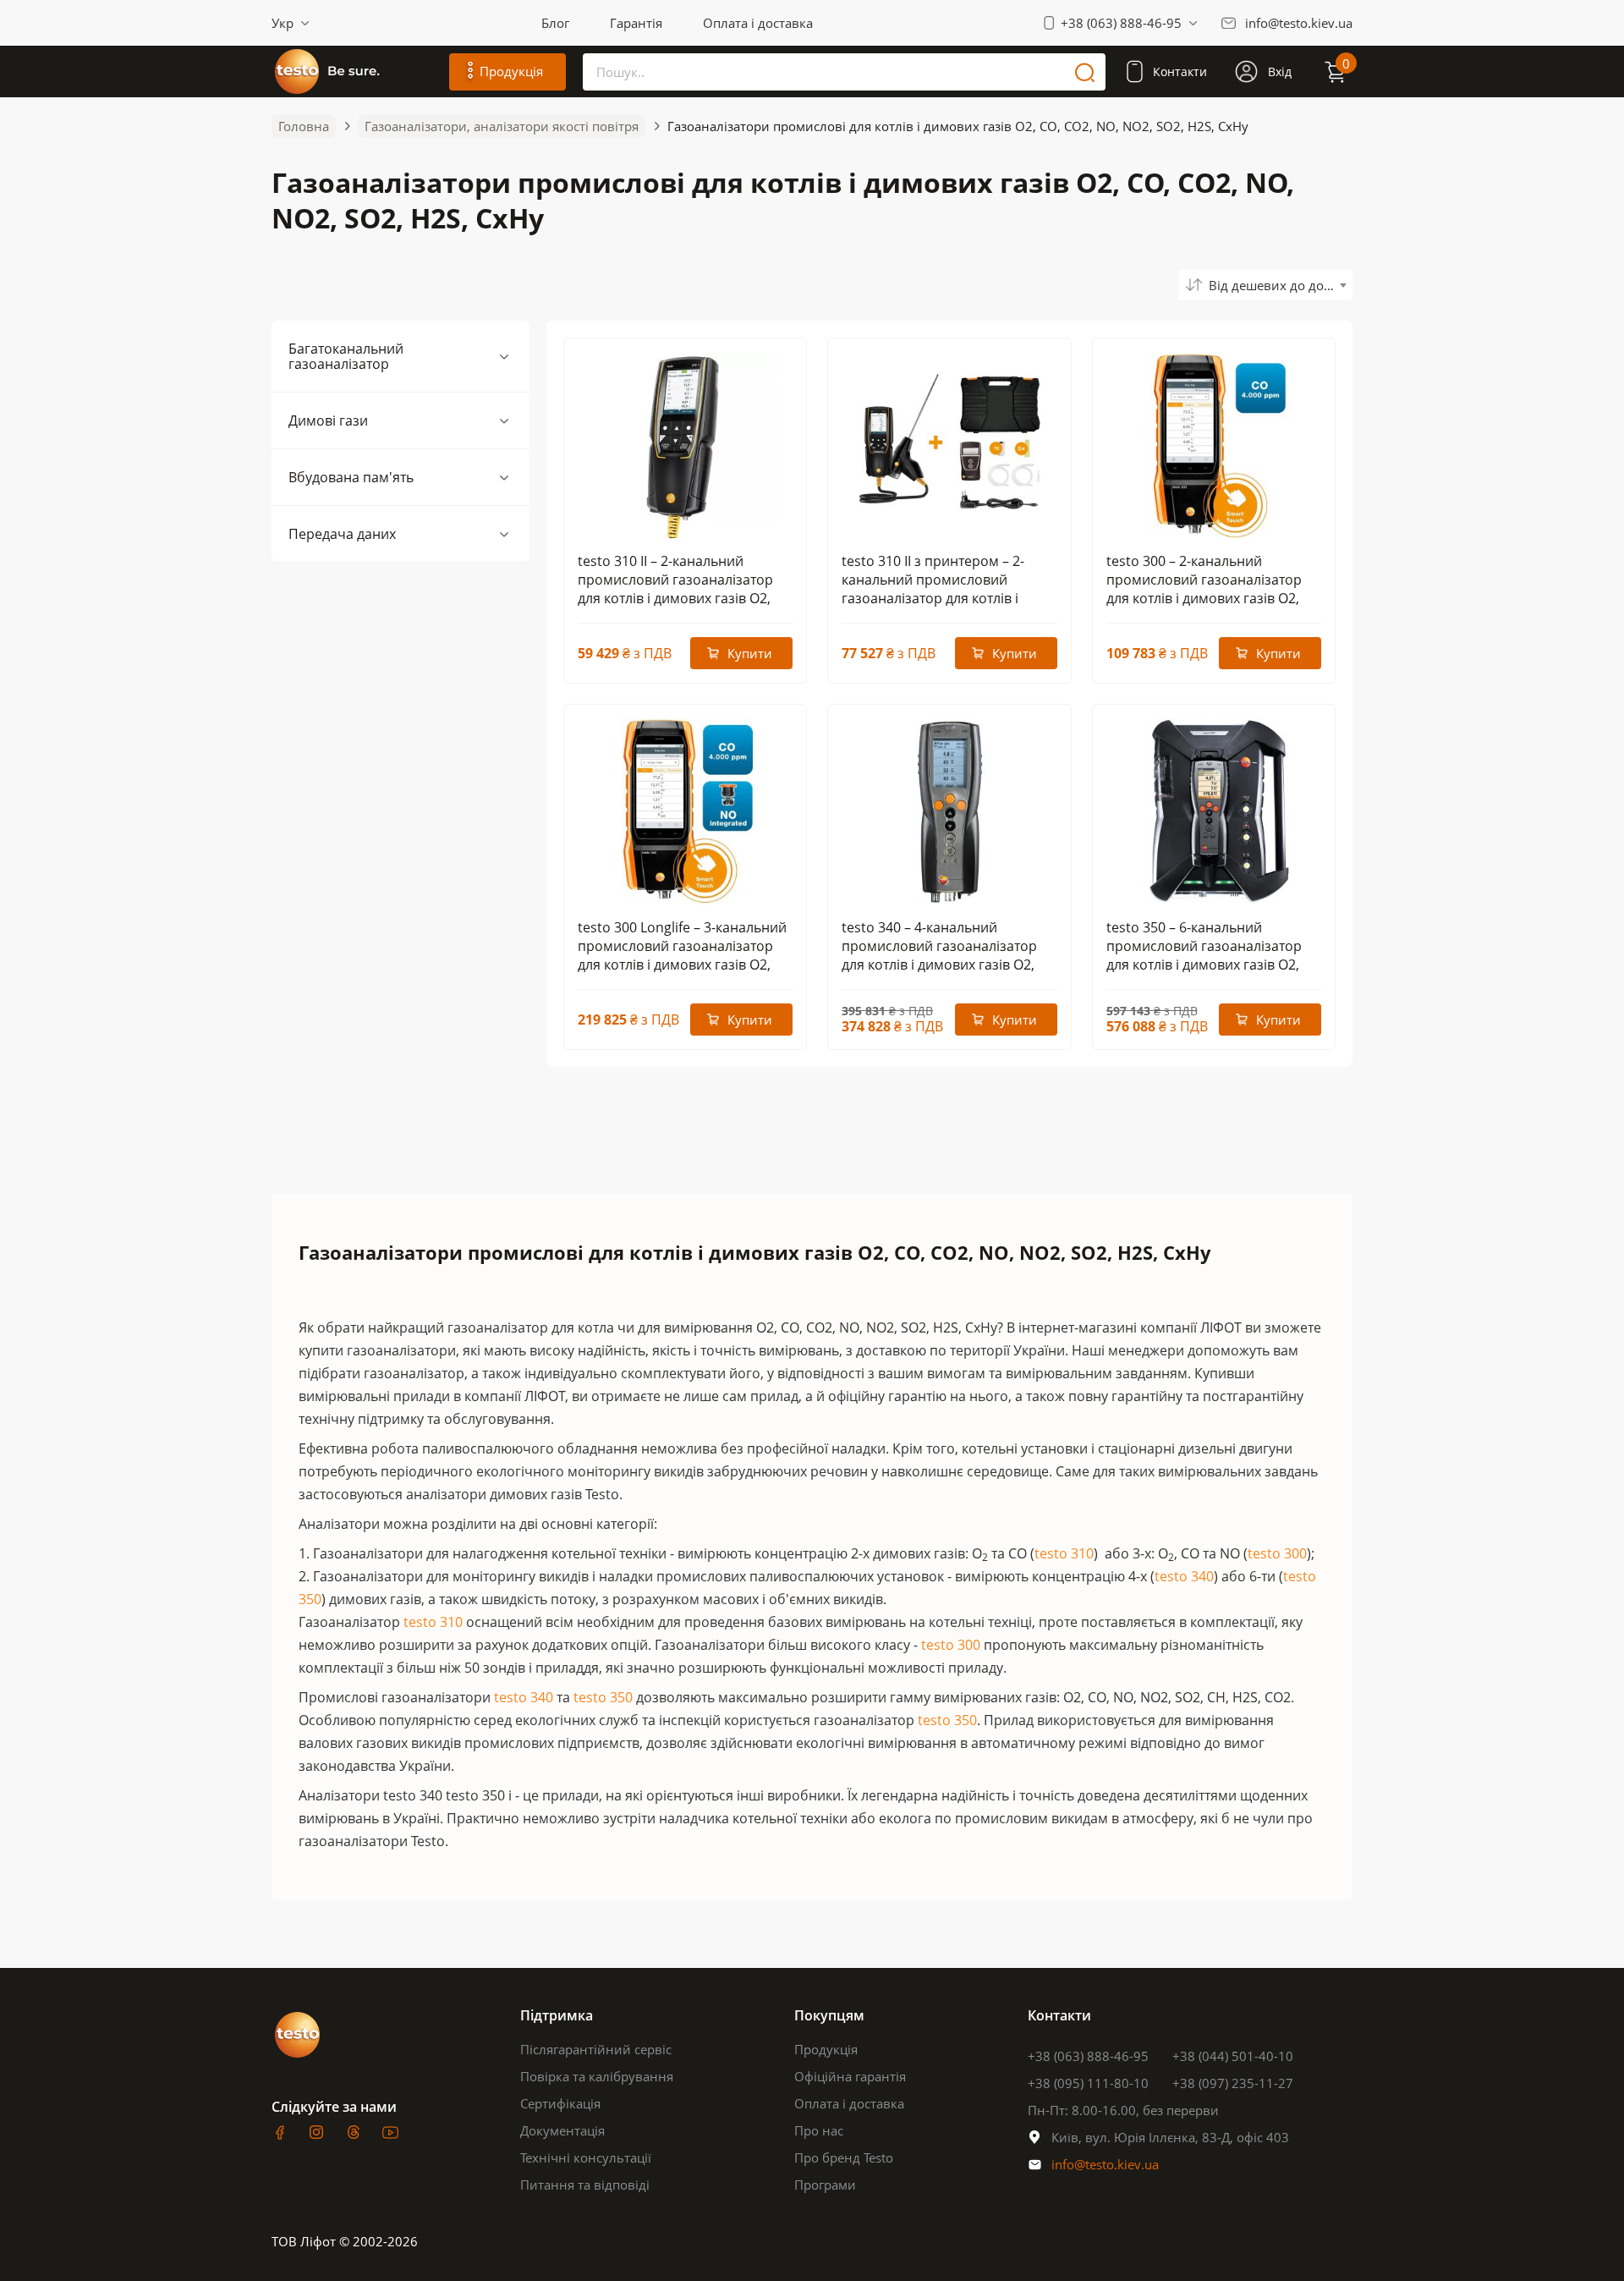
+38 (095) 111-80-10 (1088, 2083)
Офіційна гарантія (850, 2076)
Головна (304, 126)
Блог (555, 23)
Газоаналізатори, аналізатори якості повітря (502, 126)
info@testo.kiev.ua (1299, 23)
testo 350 (603, 1697)
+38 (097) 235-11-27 (1233, 2083)
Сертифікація (560, 2103)
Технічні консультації (586, 2157)
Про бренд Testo (844, 2157)
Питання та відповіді (585, 2185)
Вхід (1280, 71)
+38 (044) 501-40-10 (1233, 2056)
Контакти (1180, 71)
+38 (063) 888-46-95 (1121, 23)
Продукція (826, 2049)
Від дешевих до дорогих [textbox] (1281, 285)
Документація (562, 2130)
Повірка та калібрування (597, 2076)
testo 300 (1277, 1553)
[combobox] (1265, 285)
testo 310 (1064, 1553)
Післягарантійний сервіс (596, 2049)
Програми (825, 2185)
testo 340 (1184, 1576)
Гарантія (636, 23)
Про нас (819, 2130)
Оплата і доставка (758, 23)
